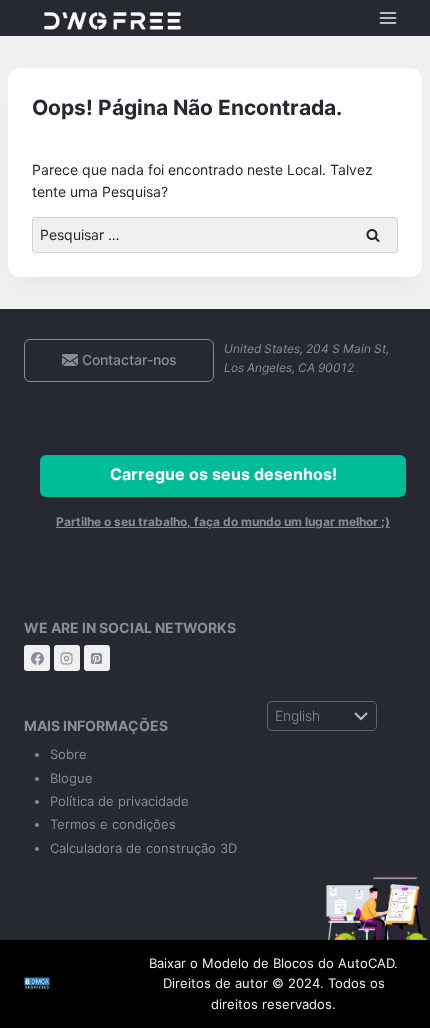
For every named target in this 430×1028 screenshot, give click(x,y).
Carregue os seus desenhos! (223, 474)
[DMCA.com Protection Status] (68, 983)
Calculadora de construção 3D (143, 848)
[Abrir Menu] (387, 17)
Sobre (68, 754)
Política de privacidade (119, 801)
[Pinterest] (97, 658)
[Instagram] (67, 658)
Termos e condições (113, 824)
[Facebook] (37, 658)
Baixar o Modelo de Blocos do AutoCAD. (273, 963)
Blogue (71, 778)
